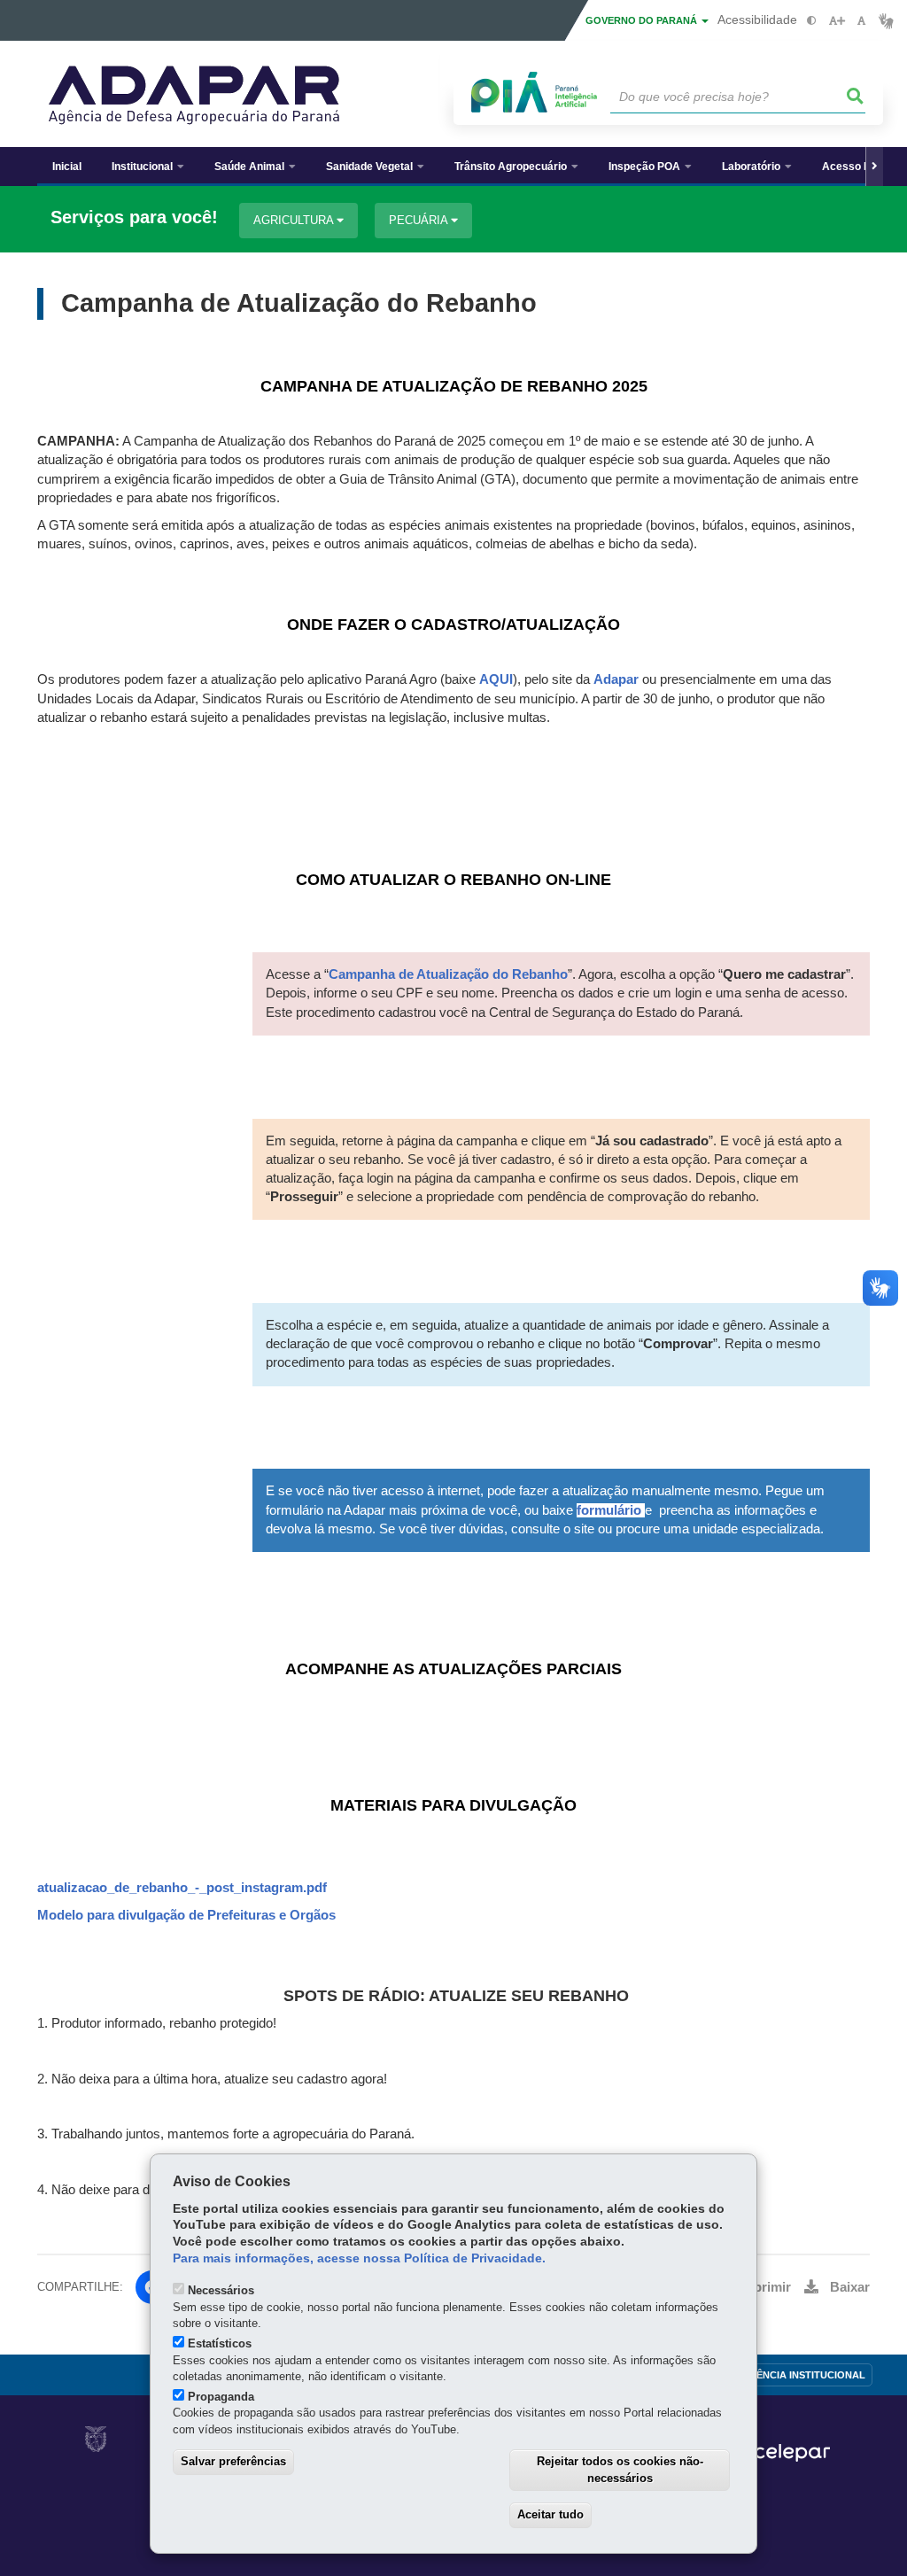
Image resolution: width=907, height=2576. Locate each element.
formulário (609, 1510)
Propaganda (221, 2397)
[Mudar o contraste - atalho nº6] (812, 21)
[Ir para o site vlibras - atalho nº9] (886, 21)
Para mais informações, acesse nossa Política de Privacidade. (359, 2258)
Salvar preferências (233, 2461)
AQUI (496, 679)
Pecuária (420, 220)
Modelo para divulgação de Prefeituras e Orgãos (186, 1915)
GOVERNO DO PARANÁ (643, 20)
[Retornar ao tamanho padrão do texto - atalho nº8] (861, 21)
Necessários (221, 2290)
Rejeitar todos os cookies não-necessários (620, 2470)
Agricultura (295, 220)
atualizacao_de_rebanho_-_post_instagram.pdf (182, 1888)
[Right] (874, 167)
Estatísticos (220, 2343)
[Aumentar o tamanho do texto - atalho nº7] (837, 21)
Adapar (616, 679)
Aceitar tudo (550, 2514)
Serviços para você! (134, 217)
